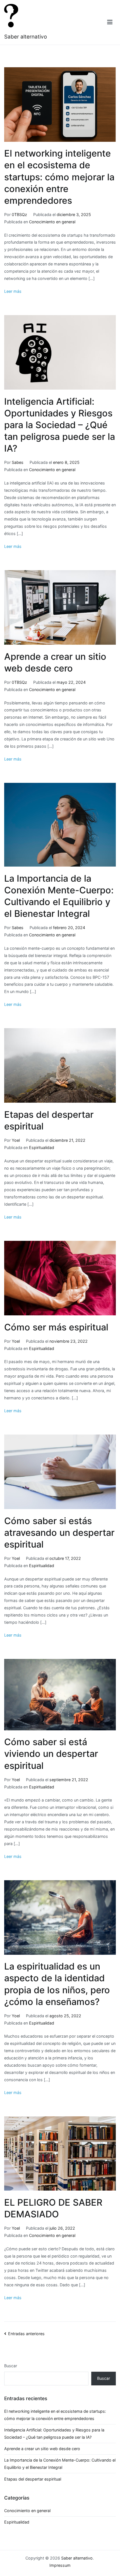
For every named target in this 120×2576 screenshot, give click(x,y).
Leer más (13, 291)
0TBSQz (19, 214)
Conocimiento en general (52, 222)
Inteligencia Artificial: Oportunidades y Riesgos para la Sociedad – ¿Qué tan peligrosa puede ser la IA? (60, 425)
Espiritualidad (42, 1147)
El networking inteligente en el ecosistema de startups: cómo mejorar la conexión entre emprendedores (59, 177)
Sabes (18, 462)
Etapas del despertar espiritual (33, 2479)
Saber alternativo (26, 37)
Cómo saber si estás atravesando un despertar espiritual (59, 1533)
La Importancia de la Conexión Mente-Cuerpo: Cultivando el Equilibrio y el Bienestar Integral (60, 2464)
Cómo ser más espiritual (56, 1327)
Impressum (60, 2565)
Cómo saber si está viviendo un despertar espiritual (51, 1754)
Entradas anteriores (26, 2334)
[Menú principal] (110, 22)
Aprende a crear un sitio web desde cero (42, 2449)
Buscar (11, 2366)
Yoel (16, 1140)
